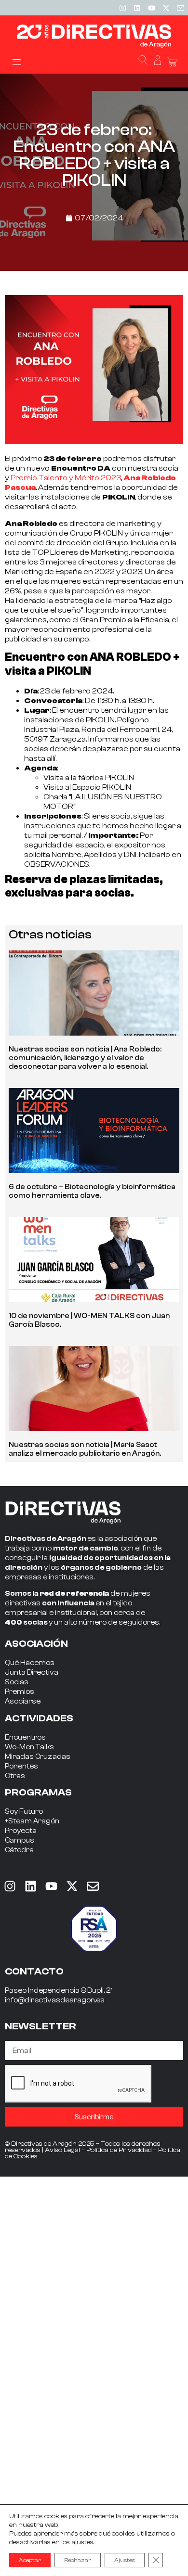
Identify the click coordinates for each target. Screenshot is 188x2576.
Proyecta (21, 1831)
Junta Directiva (32, 1672)
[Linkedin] (137, 8)
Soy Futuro (24, 1812)
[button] (17, 61)
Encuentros (25, 1737)
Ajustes (125, 2560)
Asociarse (23, 1701)
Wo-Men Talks (29, 1747)
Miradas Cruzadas (38, 1757)
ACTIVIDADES (39, 1718)
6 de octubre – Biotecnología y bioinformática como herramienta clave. (92, 1191)
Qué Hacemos (30, 1663)
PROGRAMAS (38, 1792)
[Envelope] (93, 1886)
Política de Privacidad (119, 2150)
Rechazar (78, 2560)
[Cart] (172, 62)
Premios (20, 1692)
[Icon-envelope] (180, 8)
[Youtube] (151, 8)
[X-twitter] (166, 8)
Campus (20, 1840)
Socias (17, 1682)
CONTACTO (34, 1971)
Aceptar (30, 2560)
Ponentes (21, 1766)
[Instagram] (122, 8)
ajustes (82, 2542)
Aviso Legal (62, 2150)
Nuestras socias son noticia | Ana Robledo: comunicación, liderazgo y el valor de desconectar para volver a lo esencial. (85, 1058)
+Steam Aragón (32, 1821)
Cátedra (19, 1850)
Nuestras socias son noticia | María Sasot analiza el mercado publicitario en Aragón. (85, 1449)
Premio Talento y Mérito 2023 (66, 478)
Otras (15, 1776)
